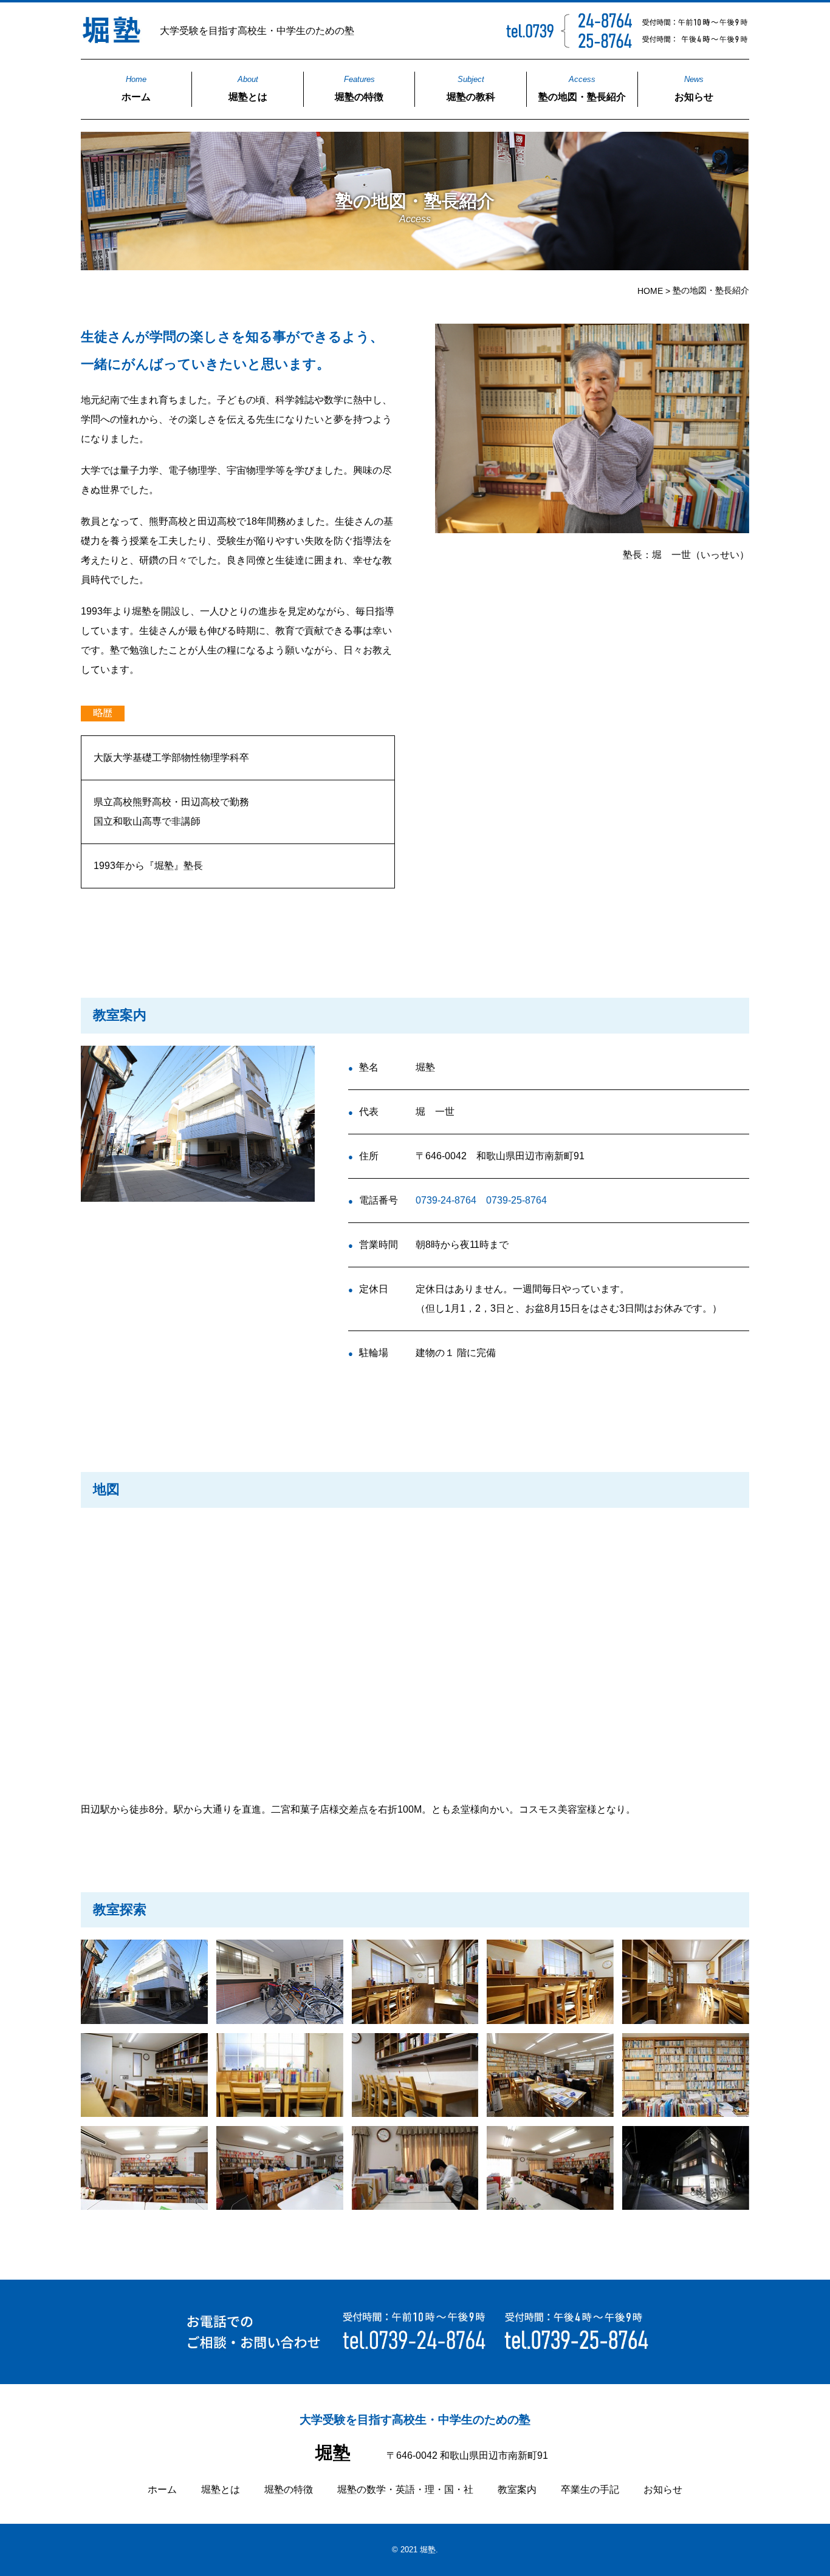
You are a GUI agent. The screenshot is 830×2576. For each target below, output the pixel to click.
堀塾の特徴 (359, 88)
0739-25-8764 (516, 1200)
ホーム (136, 88)
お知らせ (694, 88)
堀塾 (333, 2453)
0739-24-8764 (446, 1200)
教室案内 (517, 2489)
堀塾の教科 (471, 88)
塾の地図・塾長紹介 (582, 88)
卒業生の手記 (590, 2489)
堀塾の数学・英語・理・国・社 (405, 2489)
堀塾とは (248, 88)
